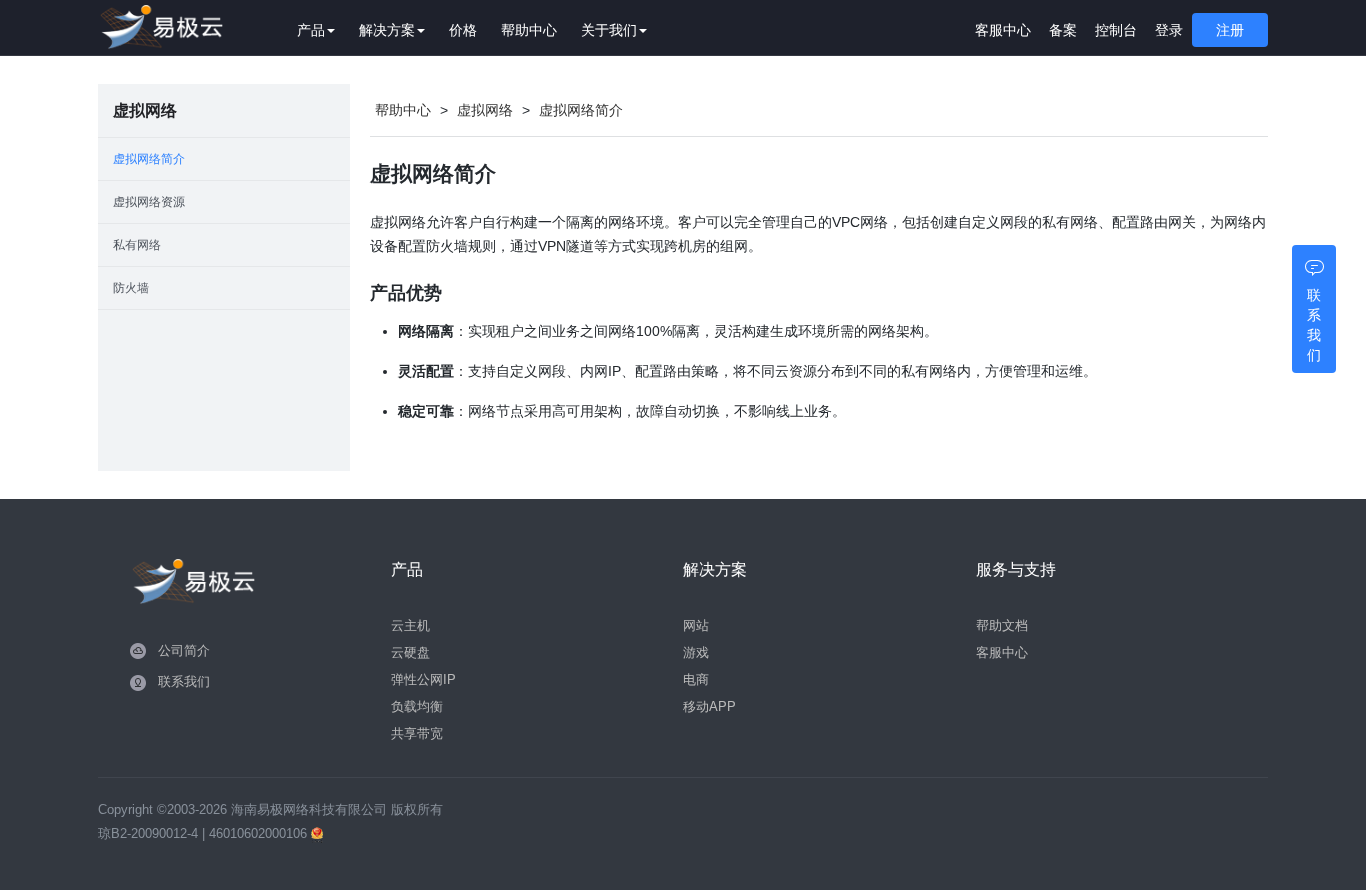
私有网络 (137, 245)
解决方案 (387, 30)
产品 (311, 30)
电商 (696, 679)
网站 (696, 625)
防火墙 (131, 288)
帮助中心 (529, 30)
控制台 (1116, 30)
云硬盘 (410, 652)
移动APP (709, 706)
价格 (463, 30)
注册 (1230, 30)
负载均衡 (417, 706)
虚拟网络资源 (149, 202)
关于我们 (609, 30)
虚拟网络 (485, 110)
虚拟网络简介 (149, 159)
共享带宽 (417, 733)
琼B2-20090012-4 (148, 833)
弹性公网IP (423, 679)
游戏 (696, 652)
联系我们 (184, 681)
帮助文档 (1002, 625)
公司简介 (184, 650)
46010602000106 (260, 833)
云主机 (410, 625)
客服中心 (1003, 30)
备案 (1063, 30)
